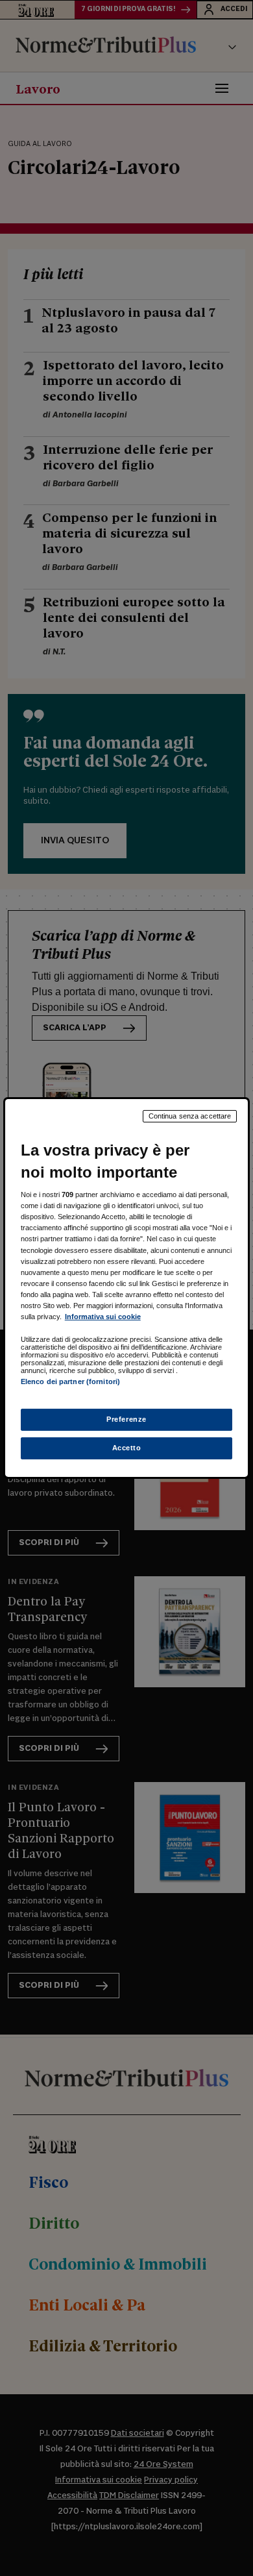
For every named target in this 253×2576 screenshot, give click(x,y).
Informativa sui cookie (103, 1317)
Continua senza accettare (190, 1116)
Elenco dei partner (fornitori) (70, 1381)
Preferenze (126, 1419)
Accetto (127, 1448)
